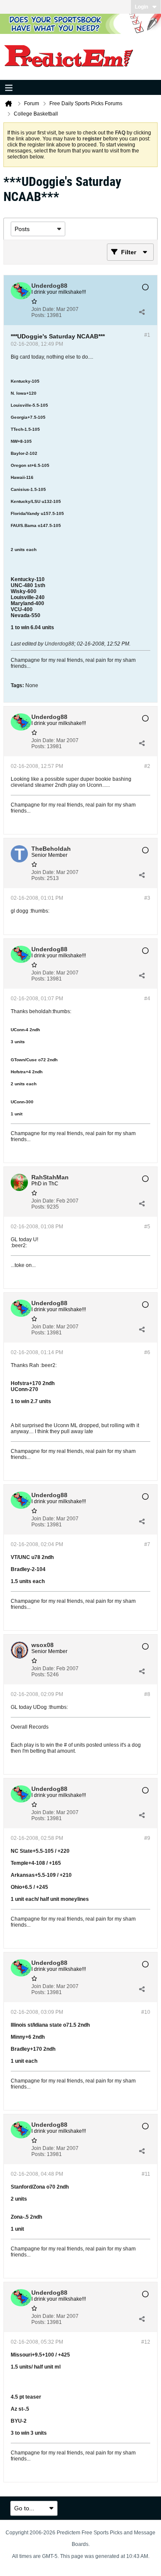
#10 (146, 2012)
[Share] (142, 312)
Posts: (38, 315)
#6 (147, 1352)
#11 (146, 2174)
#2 (147, 766)
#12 (146, 2342)
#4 (147, 999)
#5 (147, 1227)
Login (141, 7)
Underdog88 (59, 644)
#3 (147, 898)
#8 (147, 1694)
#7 (147, 1544)
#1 (147, 335)
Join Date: (43, 309)
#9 (147, 1838)
